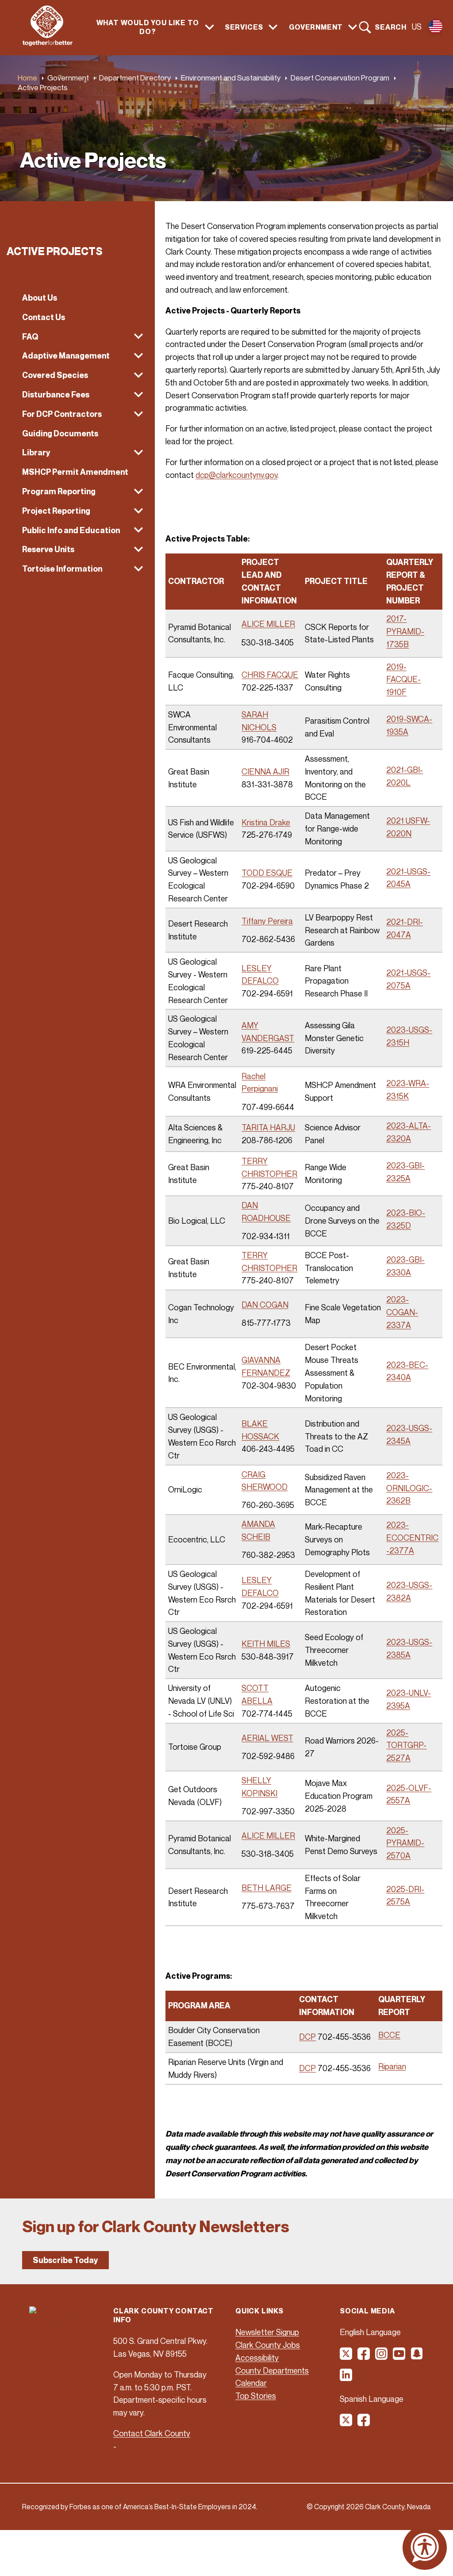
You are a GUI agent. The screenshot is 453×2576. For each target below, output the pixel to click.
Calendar (251, 2383)
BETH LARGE (267, 1888)
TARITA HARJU (268, 1127)
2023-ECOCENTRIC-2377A (412, 1538)
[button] (77, 337)
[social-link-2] (364, 2357)
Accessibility (257, 2358)
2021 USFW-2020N (408, 827)
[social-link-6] (346, 2378)
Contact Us (44, 317)
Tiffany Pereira (267, 921)
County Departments (272, 2370)
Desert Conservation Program (340, 78)
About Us (40, 298)
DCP (307, 2037)
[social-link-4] (399, 2357)
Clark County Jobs (268, 2345)
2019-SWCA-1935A (409, 725)
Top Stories (256, 2396)
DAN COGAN (265, 1305)
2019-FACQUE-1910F (403, 679)
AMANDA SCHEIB (258, 1530)
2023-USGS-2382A (409, 1591)
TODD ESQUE (267, 873)
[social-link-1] (346, 2357)
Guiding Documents (60, 433)
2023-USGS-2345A (409, 1434)
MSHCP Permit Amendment (75, 472)
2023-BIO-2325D (406, 1219)
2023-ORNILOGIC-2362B (409, 1488)
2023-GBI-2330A (405, 1266)
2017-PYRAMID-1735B (405, 631)
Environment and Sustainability (231, 78)
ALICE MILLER (268, 624)
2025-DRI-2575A (405, 1895)
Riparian (392, 2066)
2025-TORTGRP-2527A (406, 1745)
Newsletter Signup (267, 2332)
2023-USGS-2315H (409, 1036)
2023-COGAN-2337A (402, 1312)
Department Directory (135, 78)
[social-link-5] (417, 2357)
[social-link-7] (346, 2423)
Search (391, 27)
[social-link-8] (364, 2423)
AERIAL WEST (267, 1738)
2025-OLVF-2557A (409, 1794)
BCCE (389, 2035)
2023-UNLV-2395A (409, 1699)
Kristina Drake (266, 822)
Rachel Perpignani (260, 1082)
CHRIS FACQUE (270, 675)
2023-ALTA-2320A (409, 1132)
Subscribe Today (65, 2260)
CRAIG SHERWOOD (265, 1481)
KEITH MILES (266, 1644)
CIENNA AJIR (265, 771)
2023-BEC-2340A (407, 1371)
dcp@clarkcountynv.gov (236, 475)
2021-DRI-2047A (405, 928)
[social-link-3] (382, 2357)
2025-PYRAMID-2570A (405, 1843)
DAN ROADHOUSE (266, 1212)
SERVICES (244, 27)
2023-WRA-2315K (408, 1090)
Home (27, 78)
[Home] (48, 43)
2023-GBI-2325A (405, 1172)
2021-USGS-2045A (408, 878)
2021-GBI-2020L (405, 776)
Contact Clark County (152, 2433)
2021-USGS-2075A (408, 979)
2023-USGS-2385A (409, 1648)
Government (68, 78)
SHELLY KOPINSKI (259, 1787)
